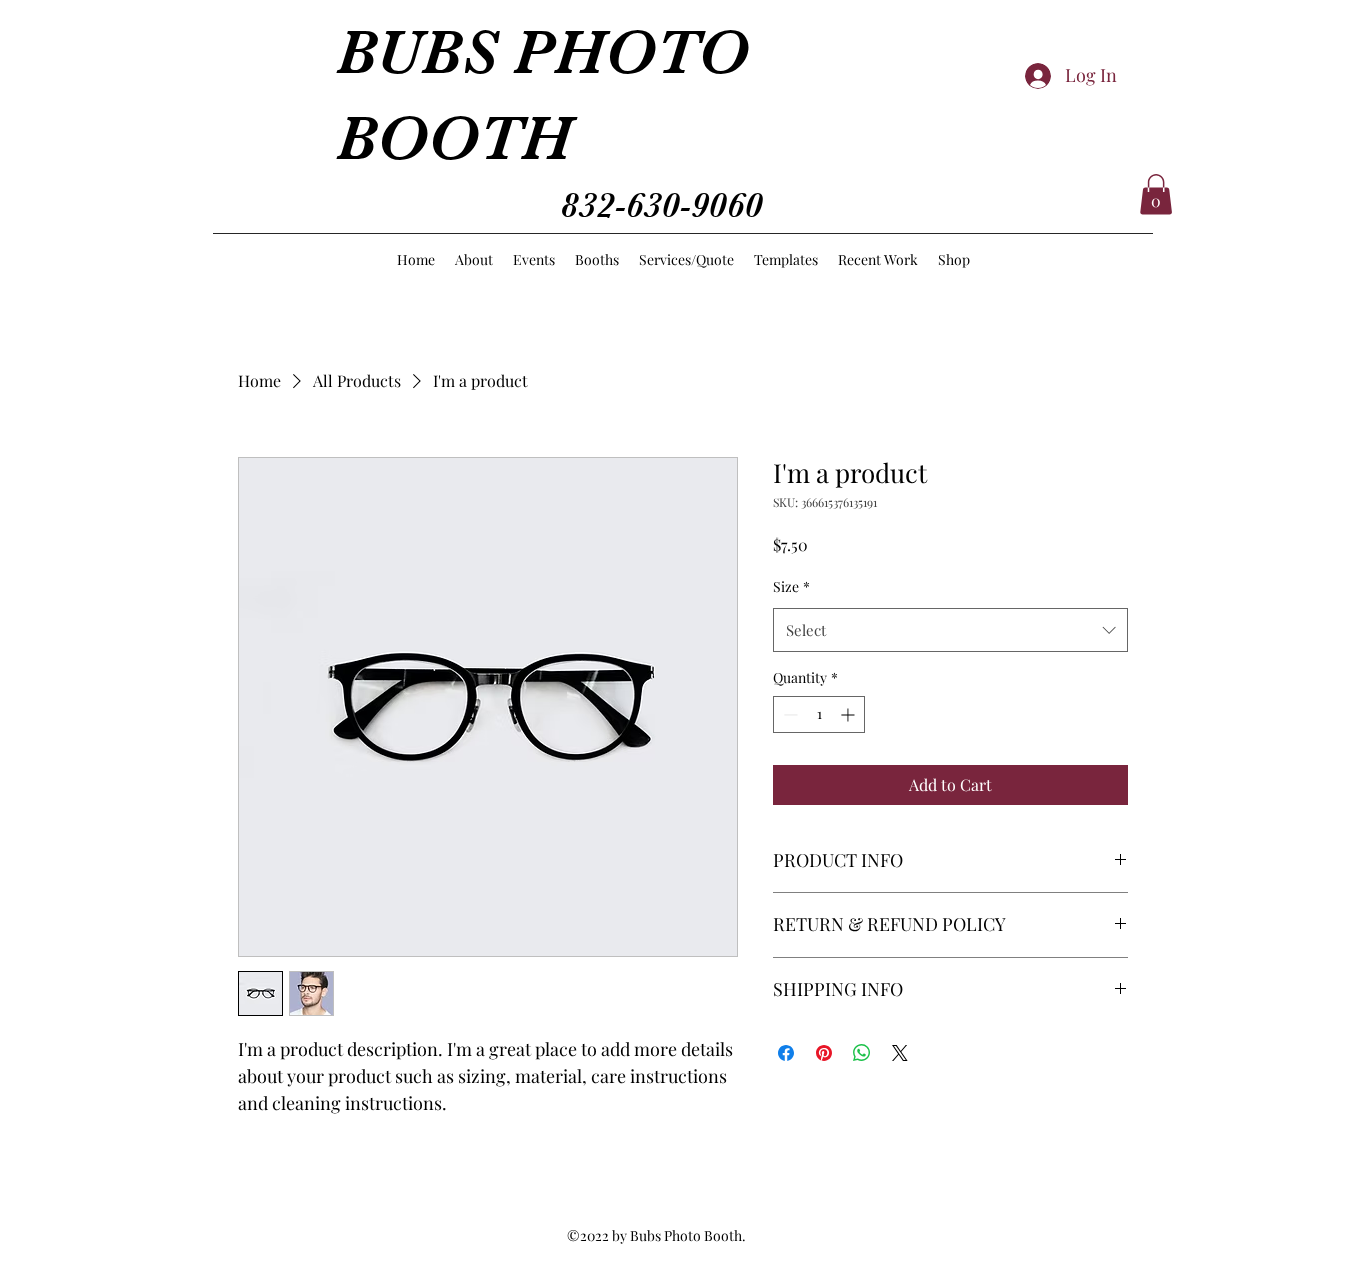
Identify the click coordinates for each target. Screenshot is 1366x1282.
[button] (1156, 194)
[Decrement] (788, 714)
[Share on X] (900, 1053)
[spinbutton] (819, 714)
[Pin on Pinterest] (824, 1053)
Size (791, 586)
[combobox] (950, 630)
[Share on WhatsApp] (862, 1053)
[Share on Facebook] (786, 1053)
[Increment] (849, 714)
